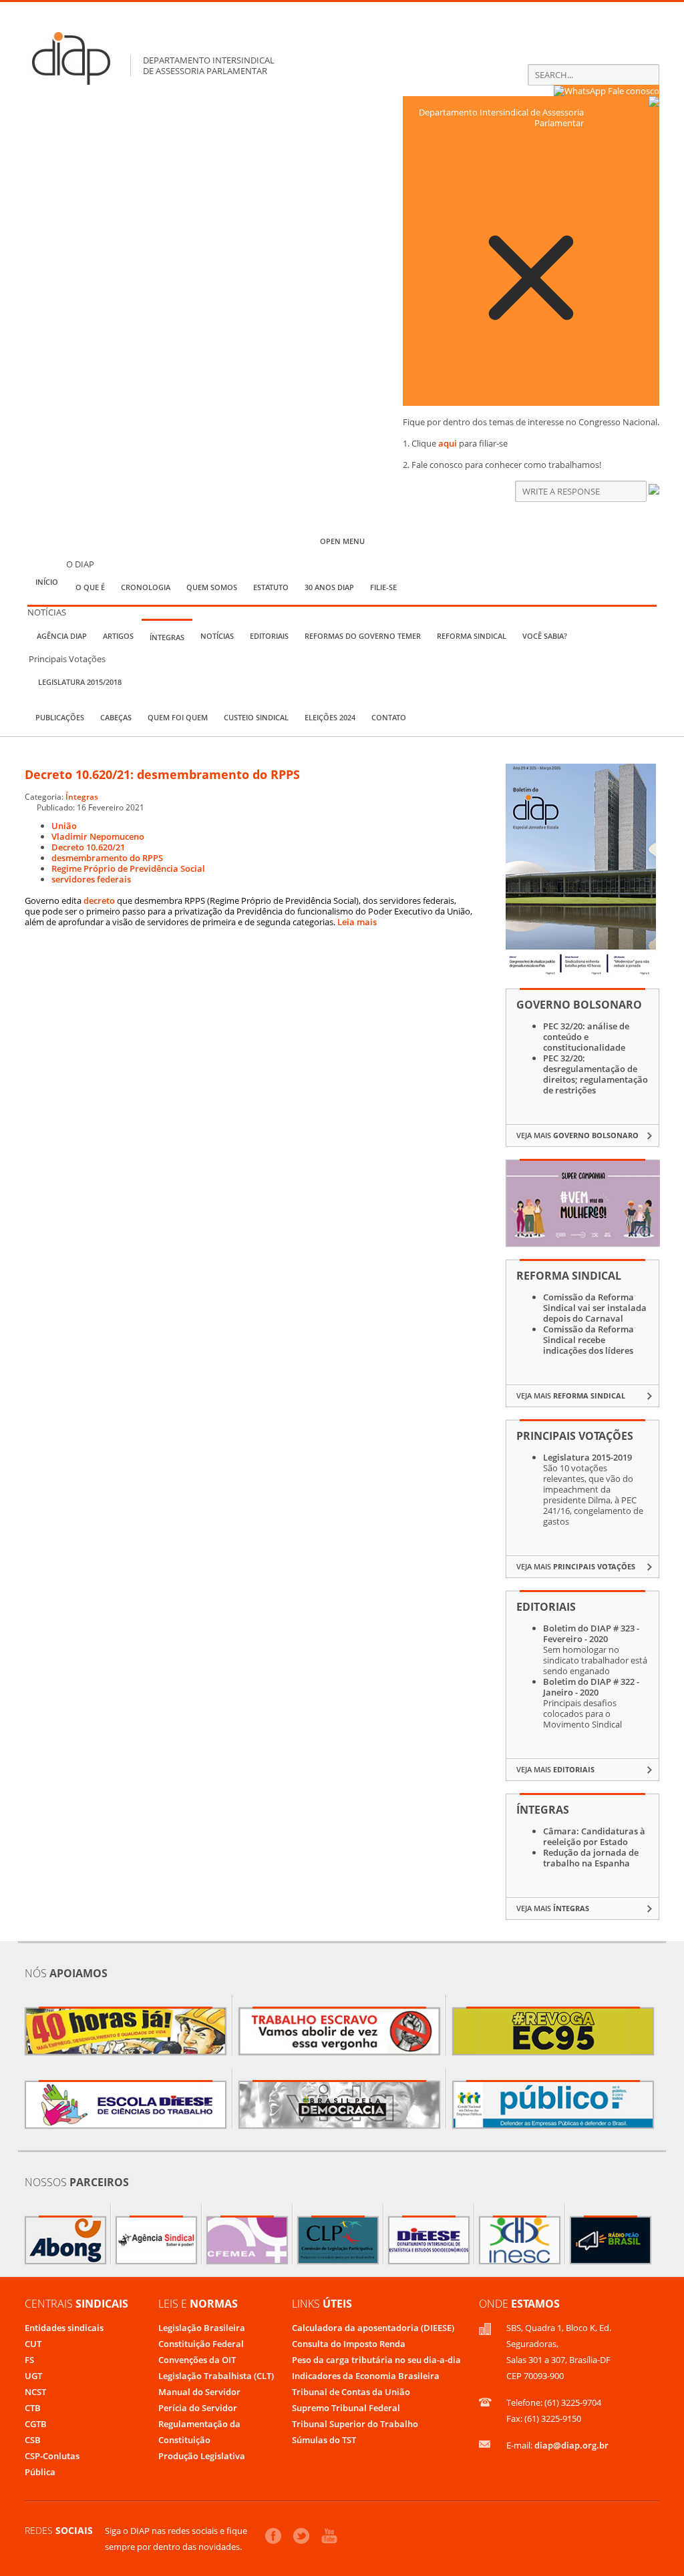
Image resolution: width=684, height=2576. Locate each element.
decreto (99, 900)
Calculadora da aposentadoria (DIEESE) (373, 2328)
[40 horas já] (126, 2031)
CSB (33, 2440)
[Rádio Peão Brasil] (611, 2240)
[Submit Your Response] (654, 491)
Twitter (301, 2536)
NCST (35, 2392)
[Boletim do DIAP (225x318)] (581, 973)
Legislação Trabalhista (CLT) (216, 2376)
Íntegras (82, 796)
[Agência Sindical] (156, 2240)
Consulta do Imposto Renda (349, 2344)
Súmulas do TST (324, 2440)
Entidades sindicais (64, 2328)
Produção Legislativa (202, 2456)
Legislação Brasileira (202, 2328)
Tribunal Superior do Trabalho (355, 2424)
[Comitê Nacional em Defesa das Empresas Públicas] (553, 2105)
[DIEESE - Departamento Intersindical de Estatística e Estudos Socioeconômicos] (429, 2240)
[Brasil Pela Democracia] (339, 2105)
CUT (33, 2344)
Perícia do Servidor (198, 2408)
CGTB (36, 2424)
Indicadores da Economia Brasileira (366, 2376)
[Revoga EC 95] (553, 2031)
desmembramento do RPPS (107, 858)
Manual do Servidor (199, 2392)
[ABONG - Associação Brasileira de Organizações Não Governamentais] (65, 2240)
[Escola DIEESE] (126, 2105)
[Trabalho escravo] (339, 2031)
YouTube (329, 2536)
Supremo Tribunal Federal (346, 2408)
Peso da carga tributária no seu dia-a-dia (376, 2360)
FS (29, 2360)
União (64, 826)
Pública (40, 2472)
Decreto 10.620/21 (88, 847)
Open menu (342, 541)
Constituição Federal (201, 2344)
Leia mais (357, 922)
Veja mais (577, 1135)
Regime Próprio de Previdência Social (128, 868)
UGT (33, 2376)
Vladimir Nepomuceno (98, 836)
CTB (33, 2408)
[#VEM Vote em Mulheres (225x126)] (583, 1243)
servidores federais (91, 879)
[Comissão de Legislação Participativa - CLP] (338, 2240)
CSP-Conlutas (52, 2456)
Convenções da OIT (197, 2360)
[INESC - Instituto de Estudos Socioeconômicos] (520, 2240)
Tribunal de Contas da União (351, 2392)
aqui (448, 443)
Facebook (273, 2536)
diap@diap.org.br (571, 2445)
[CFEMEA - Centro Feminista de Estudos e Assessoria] (247, 2240)
